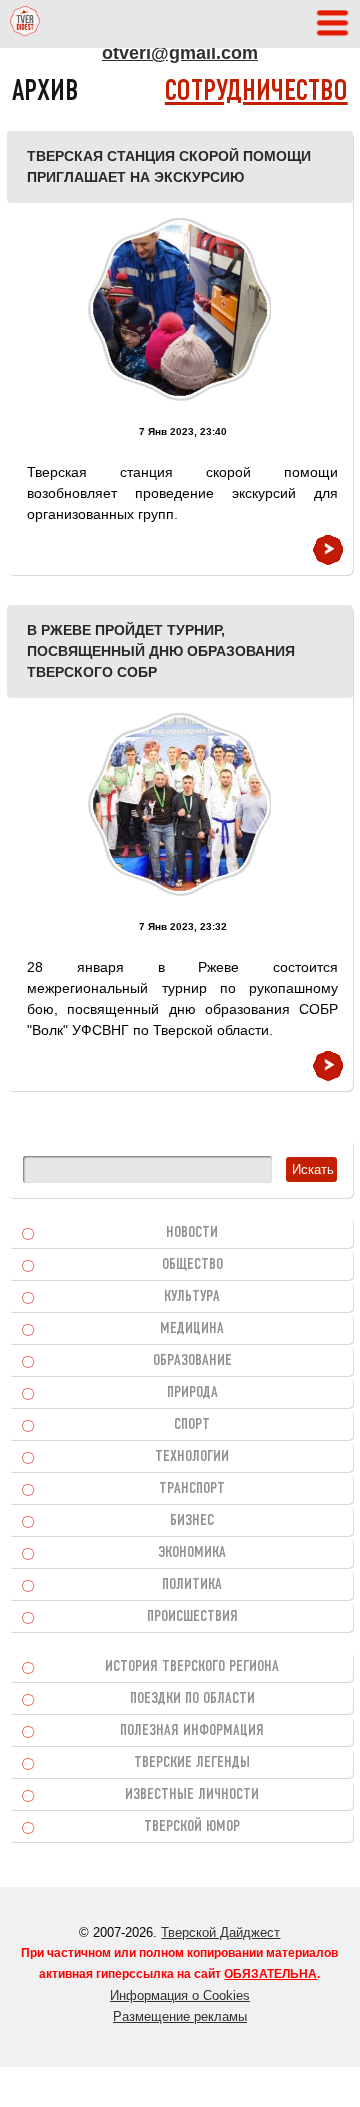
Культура (192, 1297)
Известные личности (192, 1795)
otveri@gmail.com (180, 53)
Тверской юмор (192, 1827)
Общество (192, 1265)
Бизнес (192, 1521)
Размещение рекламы (180, 2016)
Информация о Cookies (180, 1995)
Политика (192, 1585)
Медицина (192, 1329)
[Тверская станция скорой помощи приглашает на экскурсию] (179, 309)
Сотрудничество (256, 92)
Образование (192, 1361)
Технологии (192, 1457)
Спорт (192, 1425)
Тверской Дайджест (220, 1932)
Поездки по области (192, 1699)
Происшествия (192, 1617)
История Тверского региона (192, 1667)
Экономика (192, 1553)
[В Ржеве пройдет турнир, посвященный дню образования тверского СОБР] (179, 804)
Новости (192, 1233)
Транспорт (192, 1489)
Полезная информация (192, 1731)
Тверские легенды (192, 1763)
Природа (192, 1393)
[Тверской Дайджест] (25, 24)
